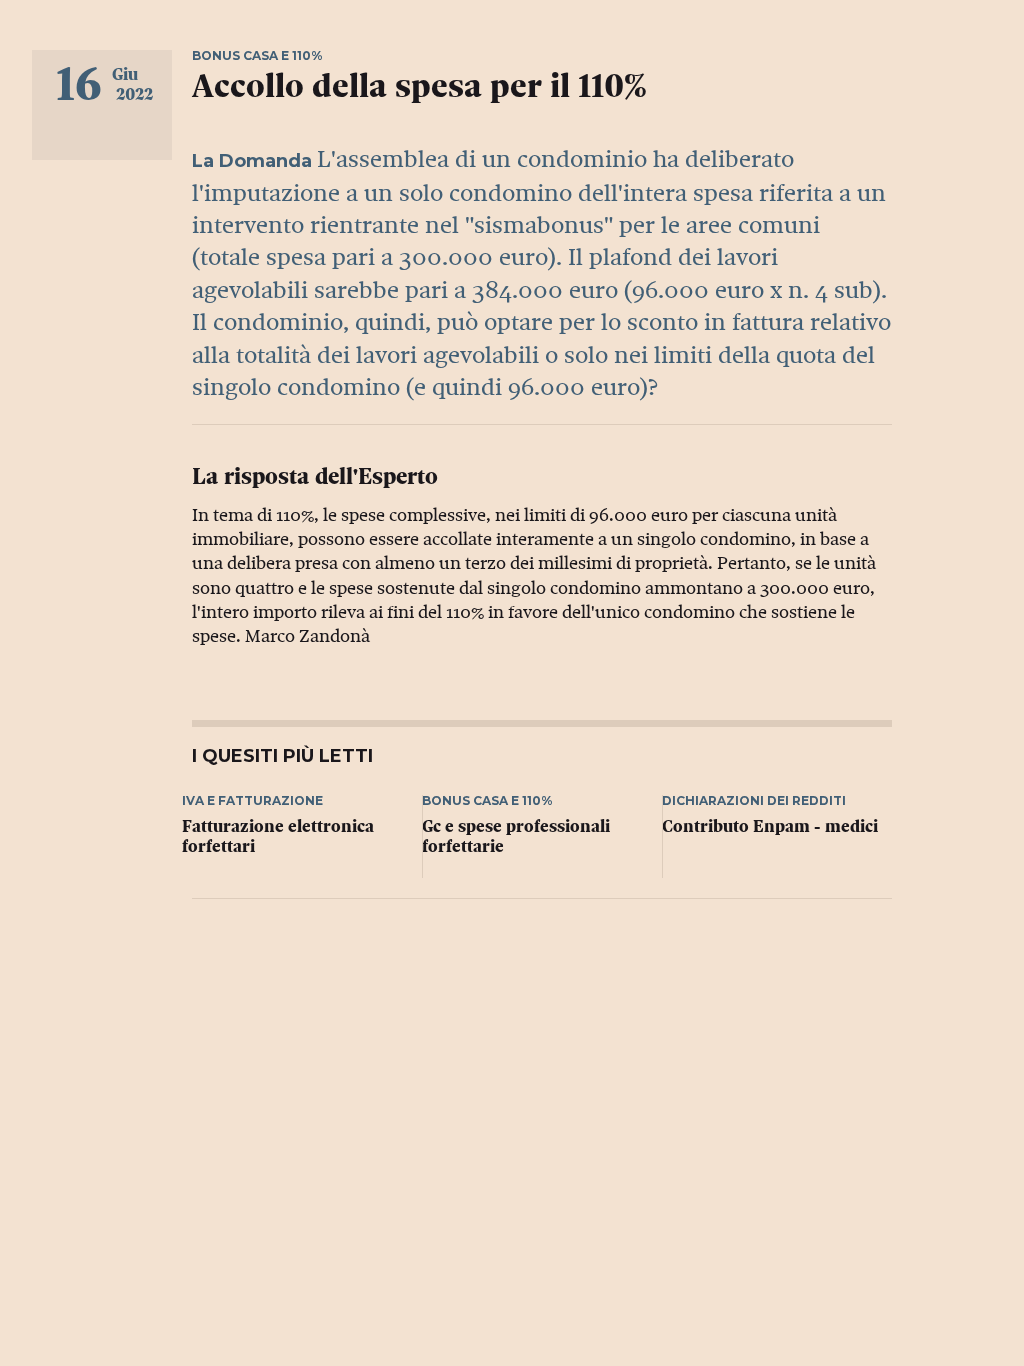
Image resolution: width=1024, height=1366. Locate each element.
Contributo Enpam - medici (770, 826)
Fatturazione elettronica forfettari (278, 836)
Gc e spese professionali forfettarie (516, 836)
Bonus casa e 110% (257, 55)
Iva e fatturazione (252, 800)
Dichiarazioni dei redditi (754, 800)
